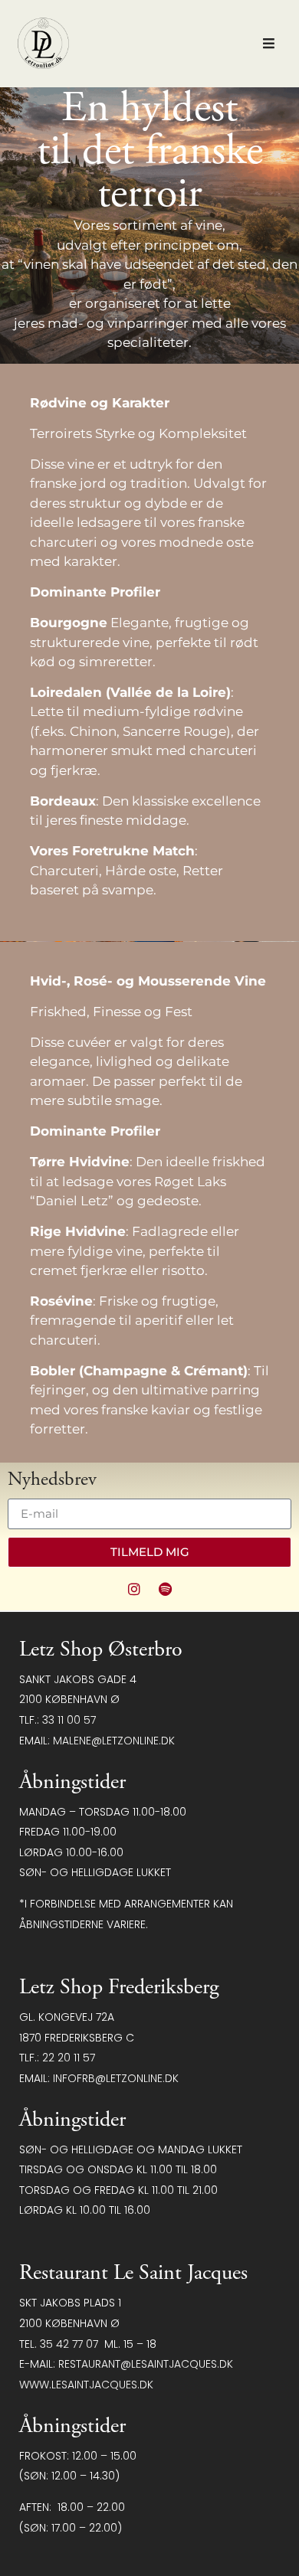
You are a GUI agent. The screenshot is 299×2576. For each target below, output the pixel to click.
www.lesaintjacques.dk (86, 2385)
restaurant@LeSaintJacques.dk (146, 2364)
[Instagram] (134, 1589)
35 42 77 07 (69, 2344)
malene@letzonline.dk (114, 1741)
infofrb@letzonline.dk (116, 2078)
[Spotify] (166, 1589)
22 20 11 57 (69, 2058)
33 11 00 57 (69, 1720)
